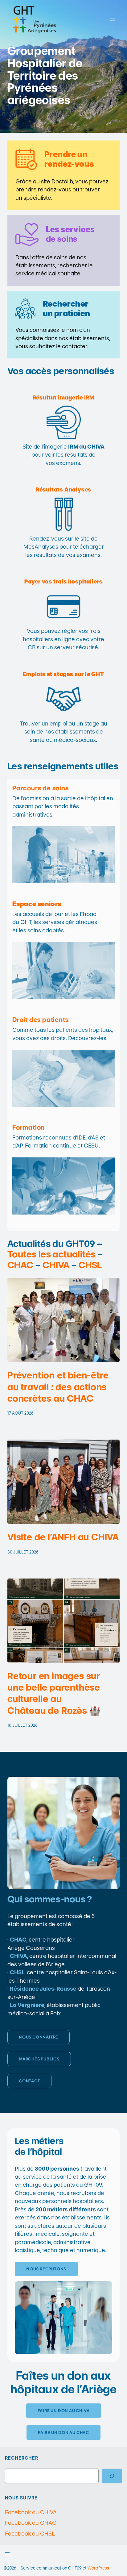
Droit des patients (40, 1020)
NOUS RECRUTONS (46, 2269)
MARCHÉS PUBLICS (39, 2059)
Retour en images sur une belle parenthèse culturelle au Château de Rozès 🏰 (54, 1693)
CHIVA (56, 1265)
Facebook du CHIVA (31, 2512)
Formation (29, 1127)
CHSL (90, 1265)
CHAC (20, 1265)
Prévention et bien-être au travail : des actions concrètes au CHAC (58, 1387)
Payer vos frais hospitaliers (63, 581)
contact (29, 2081)
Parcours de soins (41, 788)
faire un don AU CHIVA (64, 2411)
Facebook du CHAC (31, 2523)
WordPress (98, 2568)
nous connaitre (39, 2037)
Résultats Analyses (63, 489)
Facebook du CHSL (30, 2534)
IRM (64, 397)
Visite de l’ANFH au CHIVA (63, 1537)
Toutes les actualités (51, 1254)
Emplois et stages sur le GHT (63, 674)
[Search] (112, 2476)
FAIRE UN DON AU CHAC (63, 2432)
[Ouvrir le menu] (113, 19)
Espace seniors (37, 904)
